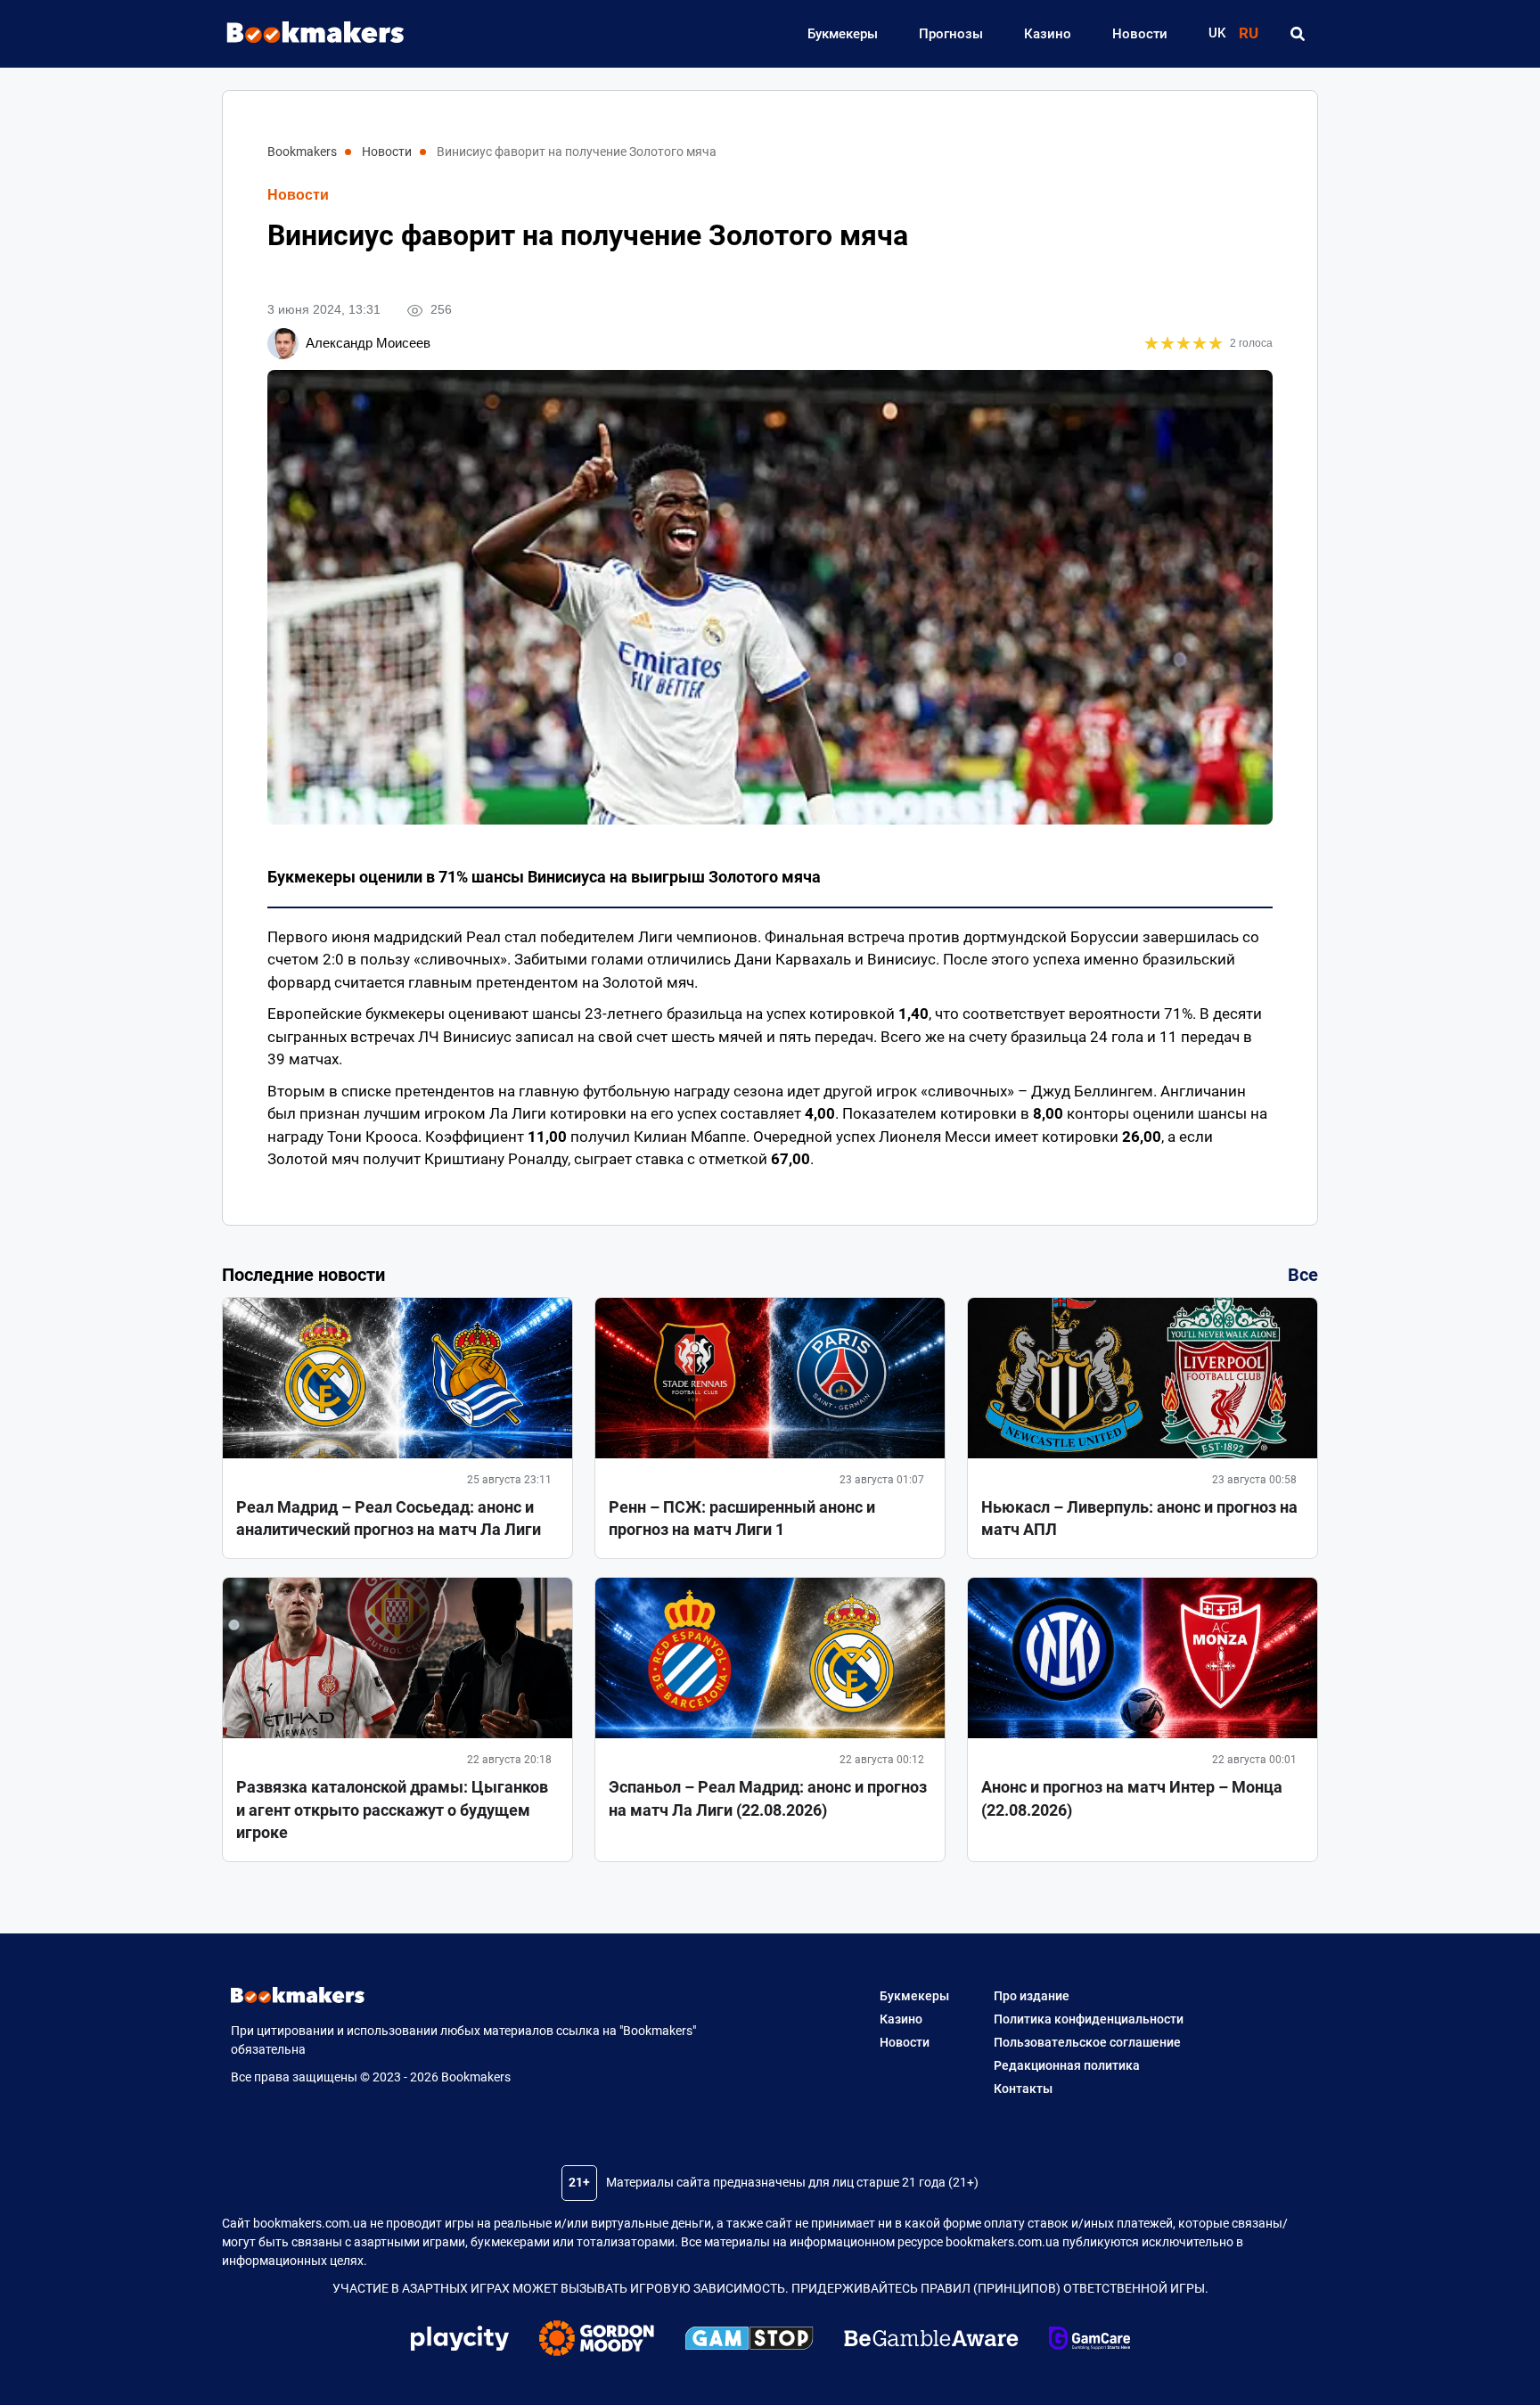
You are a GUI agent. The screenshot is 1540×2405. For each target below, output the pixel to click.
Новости (1140, 34)
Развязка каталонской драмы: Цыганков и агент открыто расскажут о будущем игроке (392, 1809)
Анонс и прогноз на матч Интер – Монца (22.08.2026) (1132, 1798)
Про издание (1032, 1996)
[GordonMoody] (597, 2341)
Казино (1048, 34)
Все (1303, 1275)
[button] (1297, 34)
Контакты (1023, 2089)
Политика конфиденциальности (1089, 2019)
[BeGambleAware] (931, 2341)
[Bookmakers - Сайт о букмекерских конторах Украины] (307, 33)
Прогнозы (951, 34)
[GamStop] (749, 2341)
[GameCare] (1089, 2341)
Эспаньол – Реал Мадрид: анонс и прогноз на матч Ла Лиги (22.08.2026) (768, 1798)
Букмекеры (843, 34)
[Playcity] (460, 2340)
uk (1217, 33)
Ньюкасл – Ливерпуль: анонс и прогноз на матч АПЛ (1139, 1518)
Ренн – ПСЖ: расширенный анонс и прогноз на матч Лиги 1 (742, 1518)
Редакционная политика (1067, 2065)
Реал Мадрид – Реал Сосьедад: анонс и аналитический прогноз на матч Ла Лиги (389, 1518)
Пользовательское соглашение (1087, 2042)
